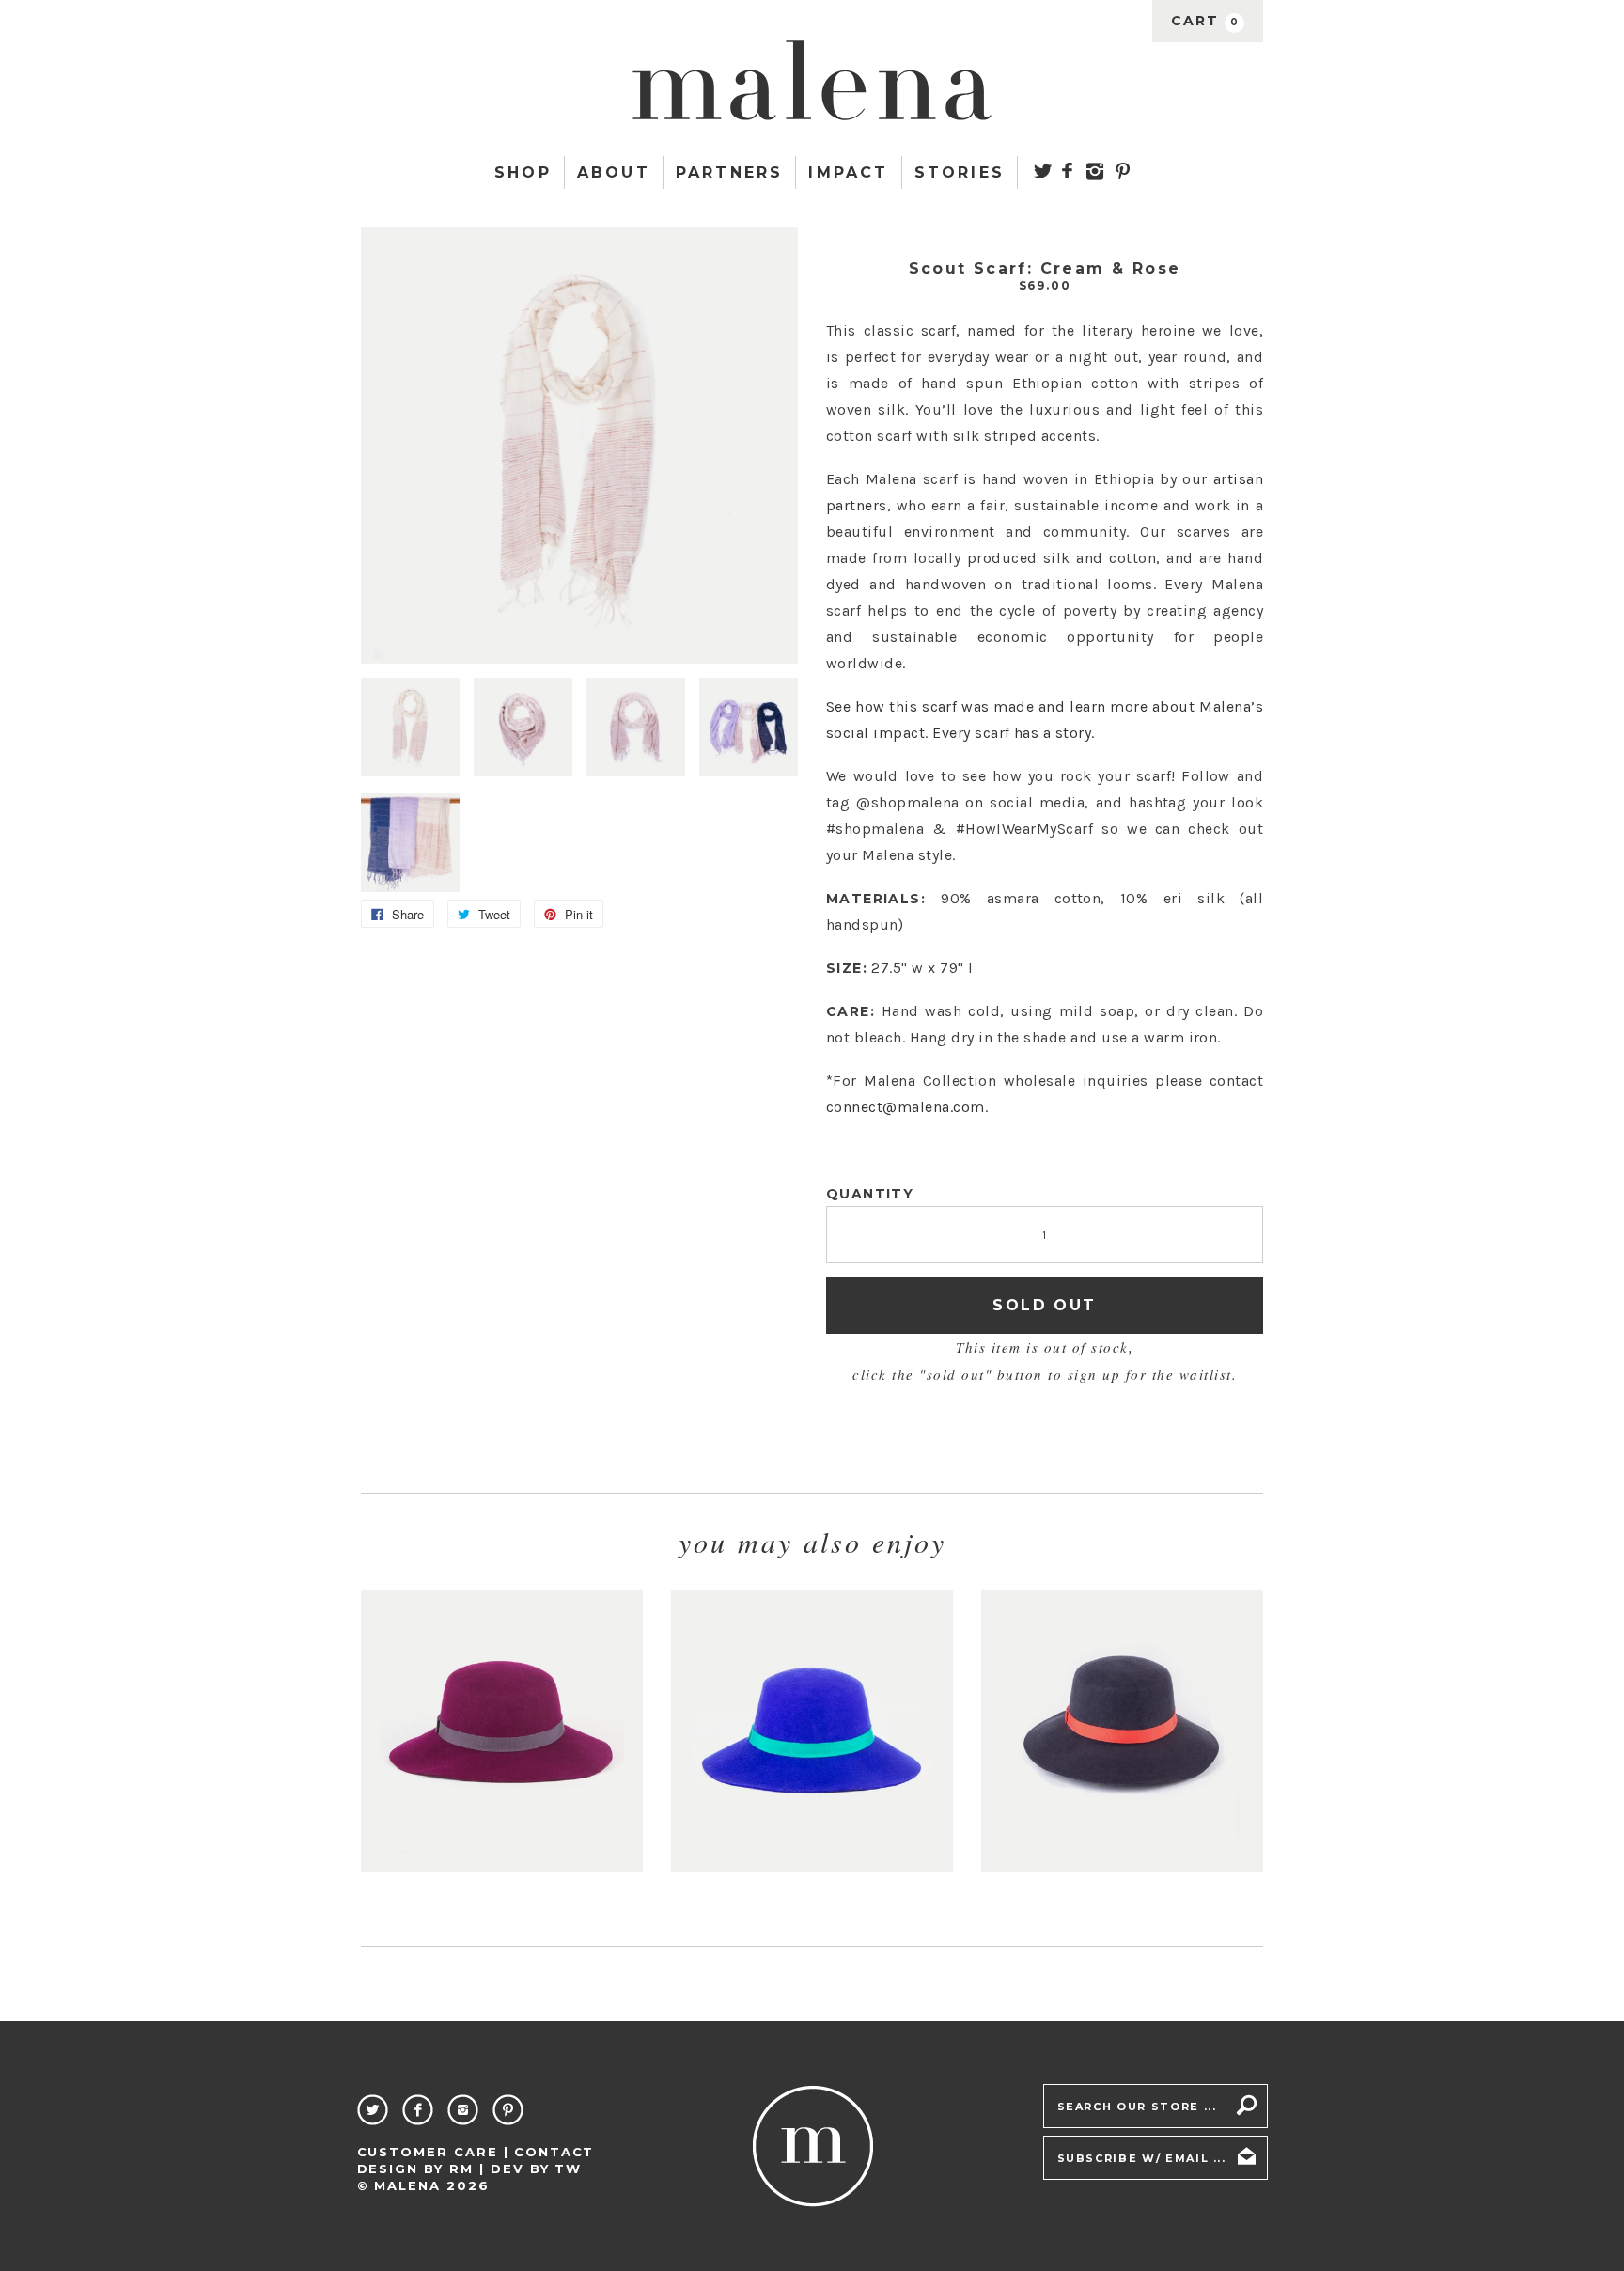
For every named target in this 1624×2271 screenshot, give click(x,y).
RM (461, 2169)
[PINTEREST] (1122, 171)
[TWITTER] (1043, 170)
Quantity (870, 1194)
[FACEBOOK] (1067, 170)
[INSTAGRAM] (1095, 171)
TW (568, 2169)
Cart (1205, 21)
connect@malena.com (906, 1107)
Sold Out (1044, 1305)
